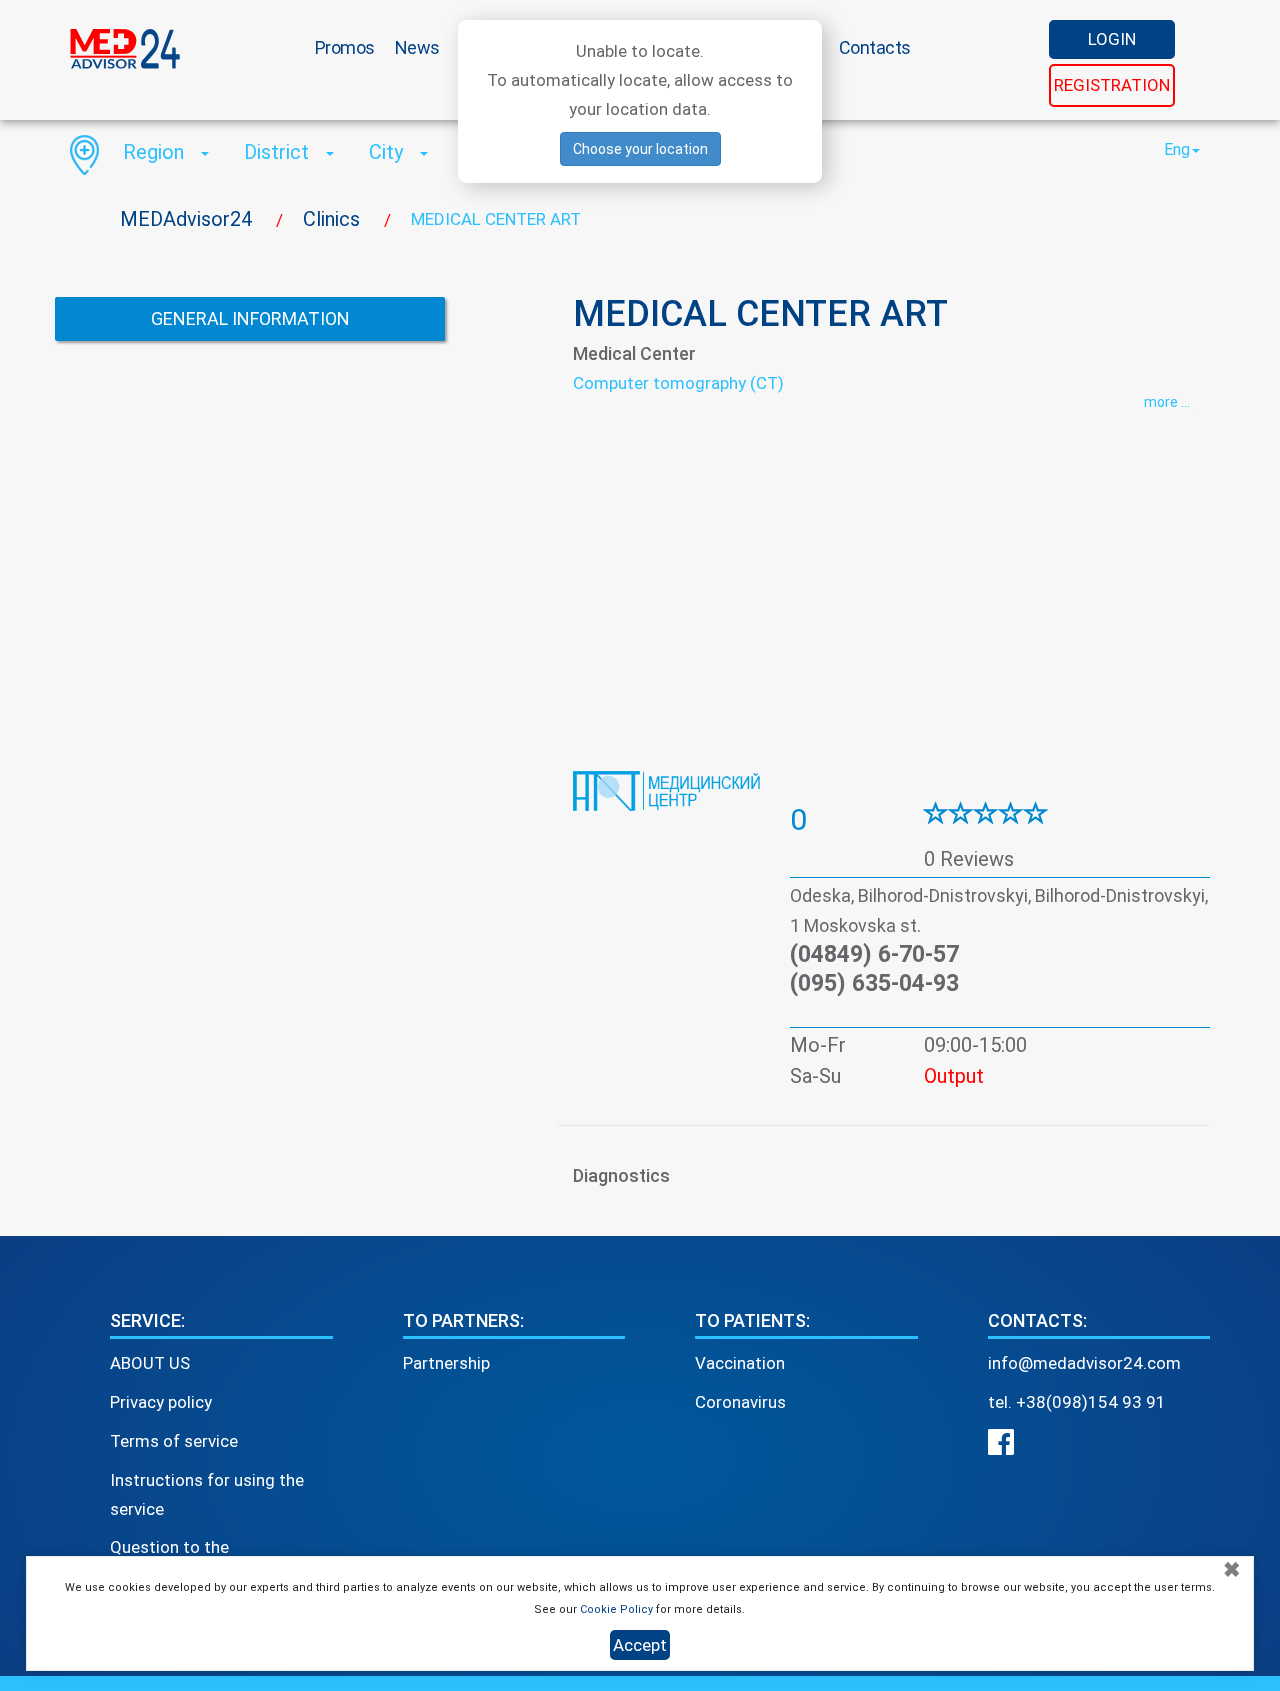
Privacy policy (161, 1402)
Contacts (875, 47)
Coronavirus (740, 1402)
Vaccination (740, 1363)
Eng (1177, 149)
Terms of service (174, 1441)
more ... (1167, 402)
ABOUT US (150, 1363)
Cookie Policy (616, 1609)
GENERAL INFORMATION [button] (250, 318)
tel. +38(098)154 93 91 (1077, 1402)
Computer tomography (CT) (678, 383)
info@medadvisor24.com (1084, 1363)
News (417, 47)
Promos (345, 47)
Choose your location (640, 149)
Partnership (446, 1363)
